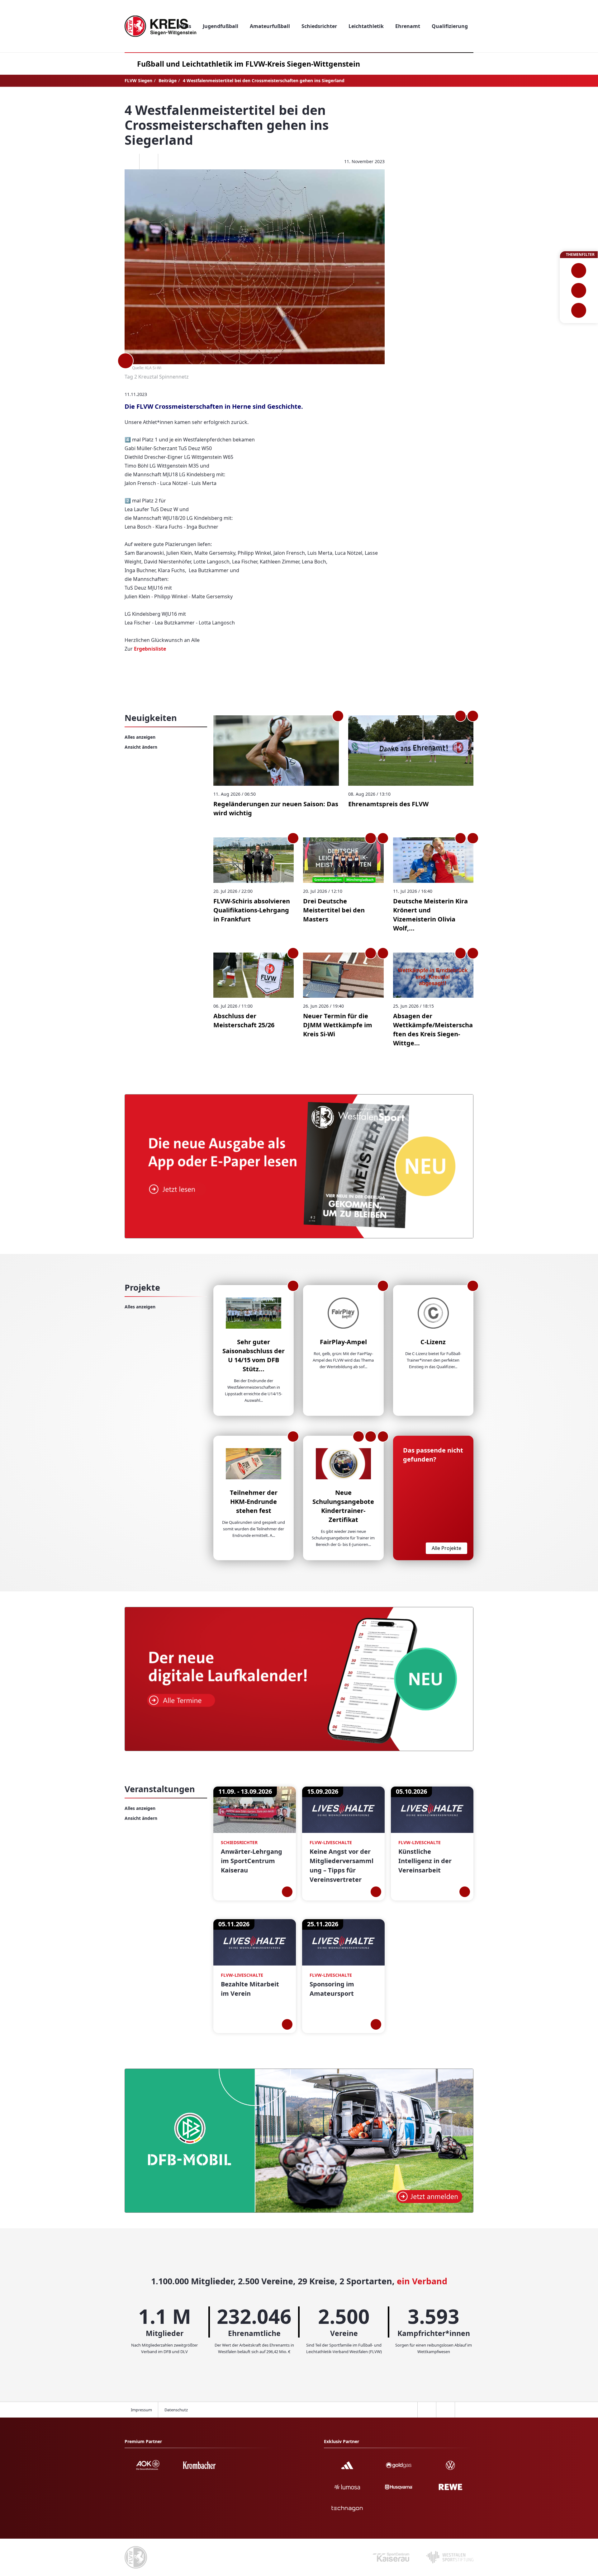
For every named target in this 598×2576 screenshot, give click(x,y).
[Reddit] (167, 162)
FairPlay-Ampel (343, 1342)
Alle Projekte (446, 1548)
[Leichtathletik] (579, 290)
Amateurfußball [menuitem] (270, 26)
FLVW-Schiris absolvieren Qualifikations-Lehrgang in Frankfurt (252, 910)
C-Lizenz (433, 1342)
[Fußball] (579, 271)
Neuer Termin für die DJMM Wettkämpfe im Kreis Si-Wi (338, 1025)
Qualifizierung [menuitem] (450, 26)
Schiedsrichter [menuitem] (319, 26)
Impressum (141, 2410)
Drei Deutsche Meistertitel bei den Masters (334, 910)
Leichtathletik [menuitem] (366, 26)
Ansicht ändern (141, 747)
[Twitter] (149, 162)
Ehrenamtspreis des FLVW (388, 804)
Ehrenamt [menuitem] (408, 26)
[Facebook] (130, 162)
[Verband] (579, 310)
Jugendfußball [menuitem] (221, 26)
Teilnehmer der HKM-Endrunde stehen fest (254, 1502)
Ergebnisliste (150, 649)
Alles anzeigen (140, 737)
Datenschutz (176, 2410)
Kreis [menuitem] (185, 26)
